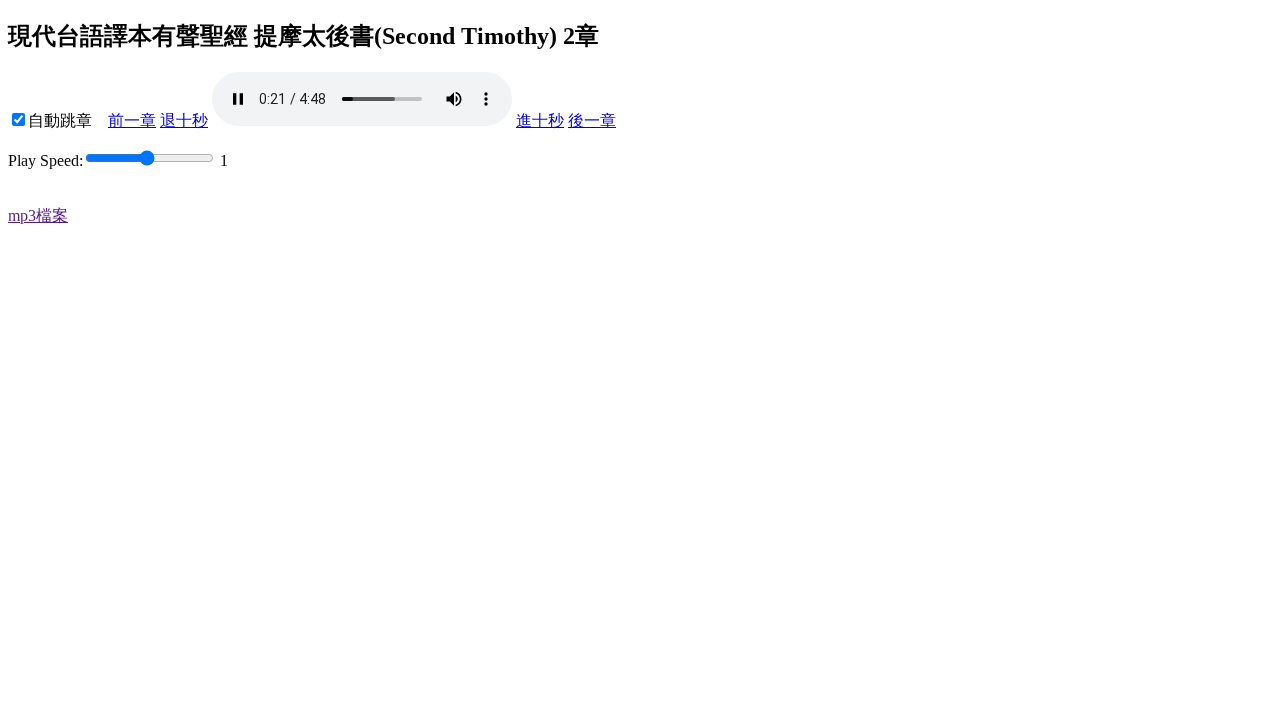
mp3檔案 (38, 215)
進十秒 (540, 120)
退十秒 (184, 120)
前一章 (132, 120)
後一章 (592, 120)
